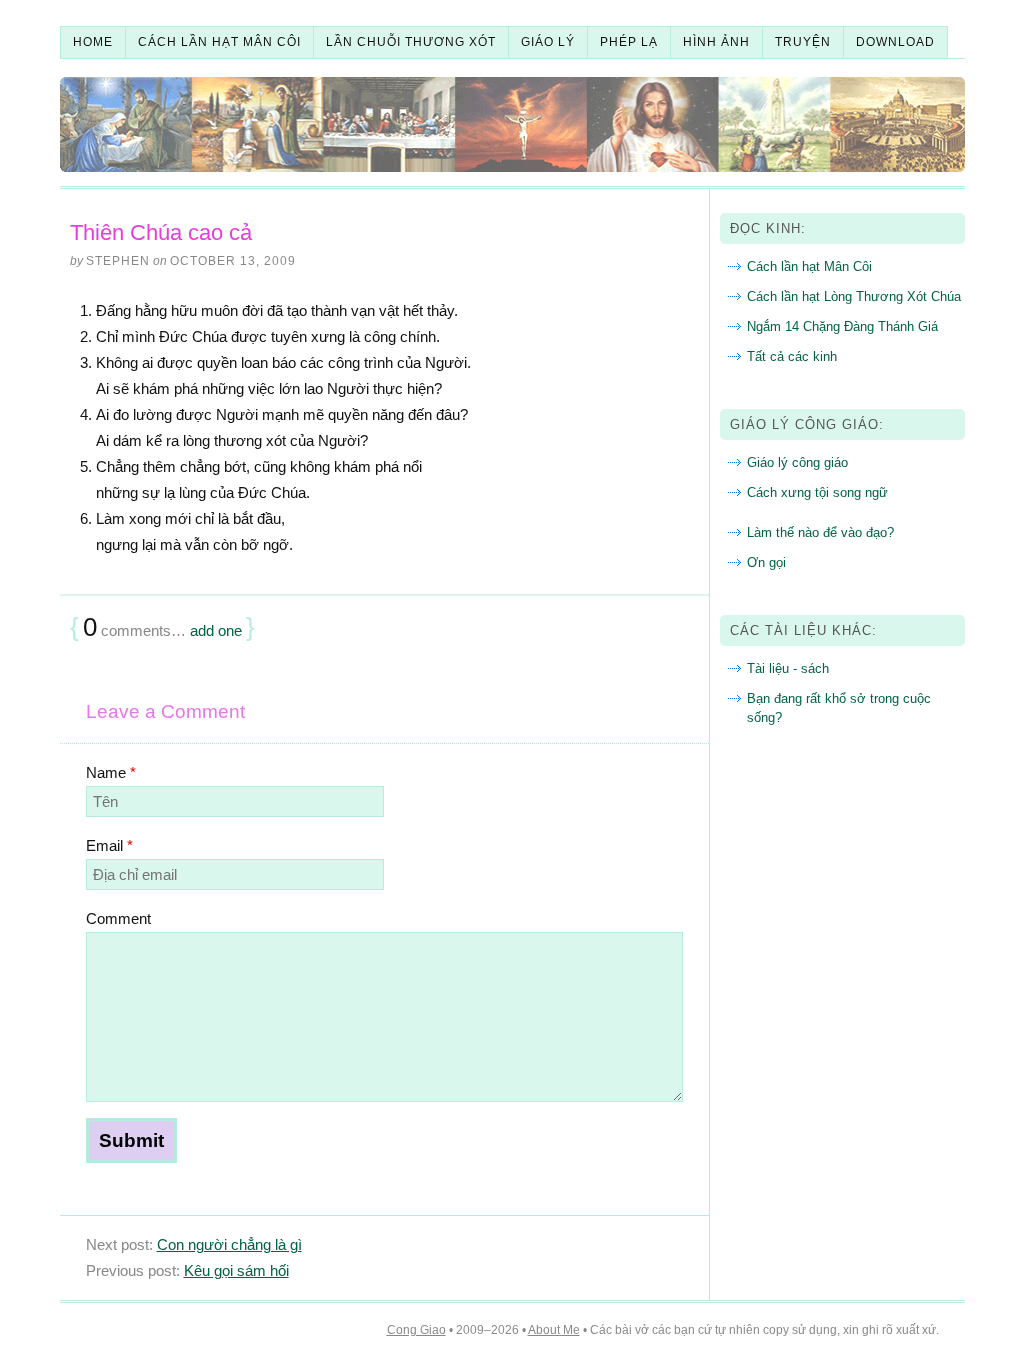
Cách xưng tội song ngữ (817, 492)
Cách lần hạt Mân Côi (809, 266)
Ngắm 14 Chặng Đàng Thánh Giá (842, 326)
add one (216, 630)
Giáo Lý (548, 42)
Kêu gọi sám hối (236, 1270)
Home (93, 42)
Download (895, 42)
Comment (118, 918)
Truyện (803, 42)
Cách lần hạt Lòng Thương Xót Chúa (854, 296)
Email (109, 845)
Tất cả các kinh (792, 356)
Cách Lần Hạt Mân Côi (219, 42)
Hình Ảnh (716, 42)
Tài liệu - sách (788, 668)
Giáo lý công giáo (797, 462)
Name (111, 772)
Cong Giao (416, 1330)
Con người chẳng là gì (229, 1244)
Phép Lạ (629, 42)
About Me (554, 1330)
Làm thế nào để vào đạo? (820, 532)
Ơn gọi (766, 562)
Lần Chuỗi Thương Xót (411, 42)
